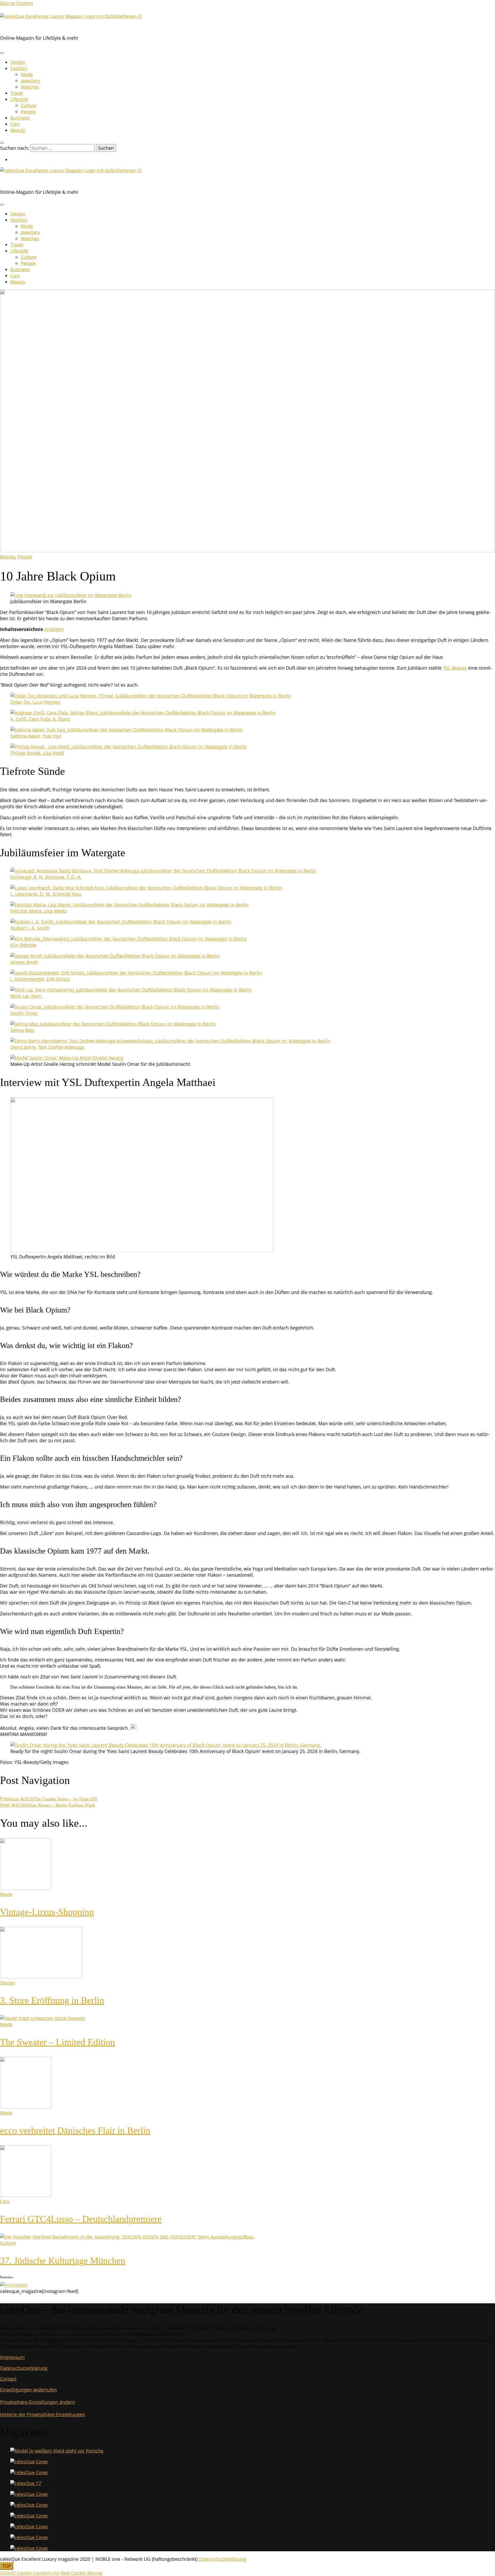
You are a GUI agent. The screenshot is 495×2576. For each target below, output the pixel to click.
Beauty (7, 557)
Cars (15, 124)
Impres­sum (12, 2357)
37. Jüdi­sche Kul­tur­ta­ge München (63, 2261)
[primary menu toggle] (2, 53)
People (25, 557)
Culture (8, 2243)
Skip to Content (16, 3)
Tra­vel (17, 93)
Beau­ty (18, 130)
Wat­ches (30, 87)
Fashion (19, 68)
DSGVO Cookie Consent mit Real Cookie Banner (51, 2573)
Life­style (19, 99)
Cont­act (8, 2379)
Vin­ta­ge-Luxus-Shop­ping (47, 1912)
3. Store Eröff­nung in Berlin (52, 2000)
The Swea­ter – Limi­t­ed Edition (57, 2042)
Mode (27, 74)
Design (18, 62)
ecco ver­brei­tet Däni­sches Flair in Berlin (75, 2131)
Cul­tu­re (28, 105)
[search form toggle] (2, 143)
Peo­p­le (28, 112)
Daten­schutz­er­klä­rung (24, 2368)
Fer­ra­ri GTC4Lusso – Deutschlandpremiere (81, 2219)
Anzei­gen (54, 629)
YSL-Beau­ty (455, 668)
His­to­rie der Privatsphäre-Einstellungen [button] (43, 2414)
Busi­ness (20, 118)
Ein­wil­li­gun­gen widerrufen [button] (28, 2390)
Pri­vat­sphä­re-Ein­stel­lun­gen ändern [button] (38, 2402)
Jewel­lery (30, 81)
